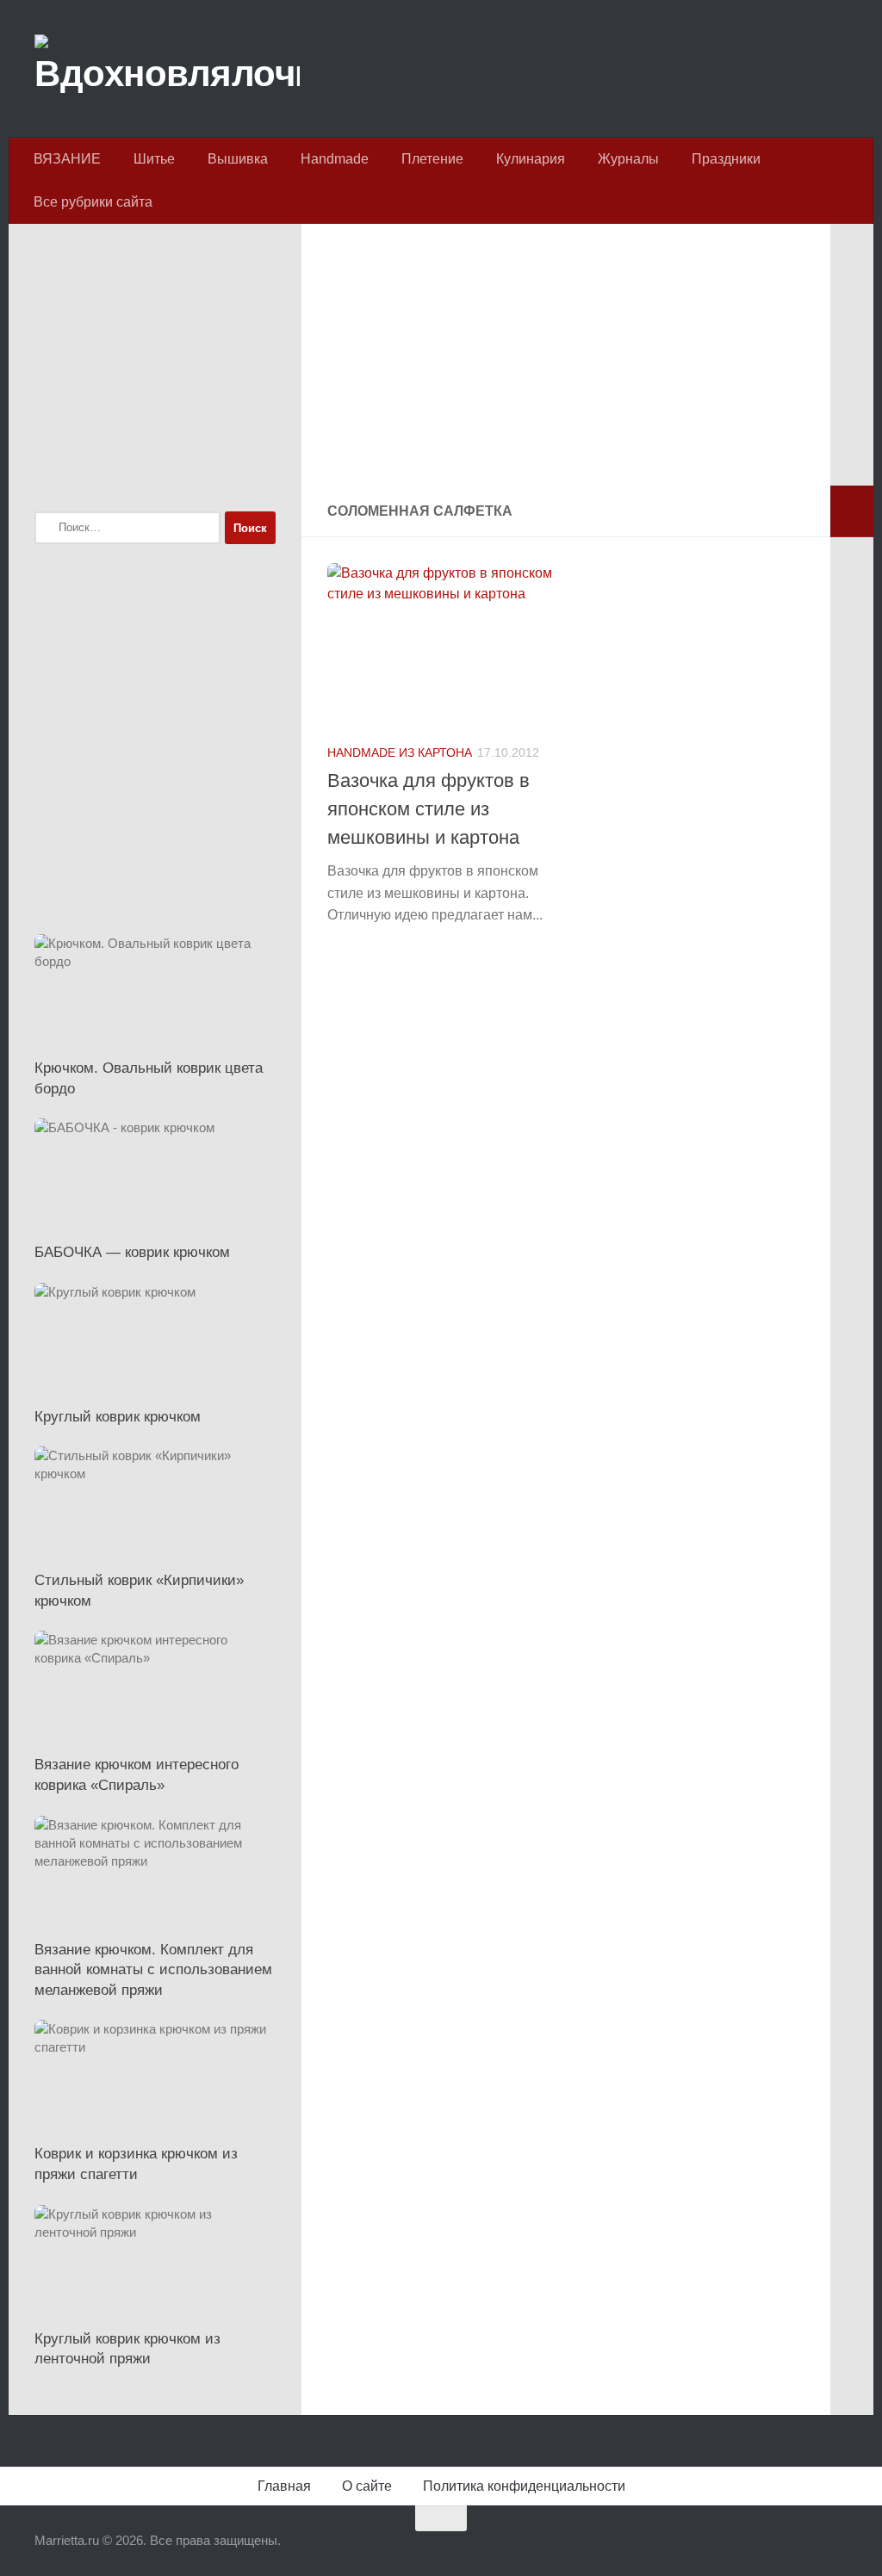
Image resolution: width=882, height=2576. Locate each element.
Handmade (335, 159)
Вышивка (238, 159)
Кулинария (531, 159)
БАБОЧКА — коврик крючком (132, 1252)
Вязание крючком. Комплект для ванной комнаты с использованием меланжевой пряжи (153, 1970)
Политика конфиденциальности (524, 2486)
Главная (284, 2486)
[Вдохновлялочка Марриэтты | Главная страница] (167, 69)
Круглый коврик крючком (118, 1417)
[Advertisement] (566, 365)
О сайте (367, 2486)
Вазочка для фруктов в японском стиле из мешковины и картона (429, 809)
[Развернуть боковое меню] (852, 511)
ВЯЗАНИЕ (67, 159)
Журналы (628, 159)
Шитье (154, 159)
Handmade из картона (400, 752)
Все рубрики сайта (93, 202)
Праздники (726, 159)
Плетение (432, 159)
